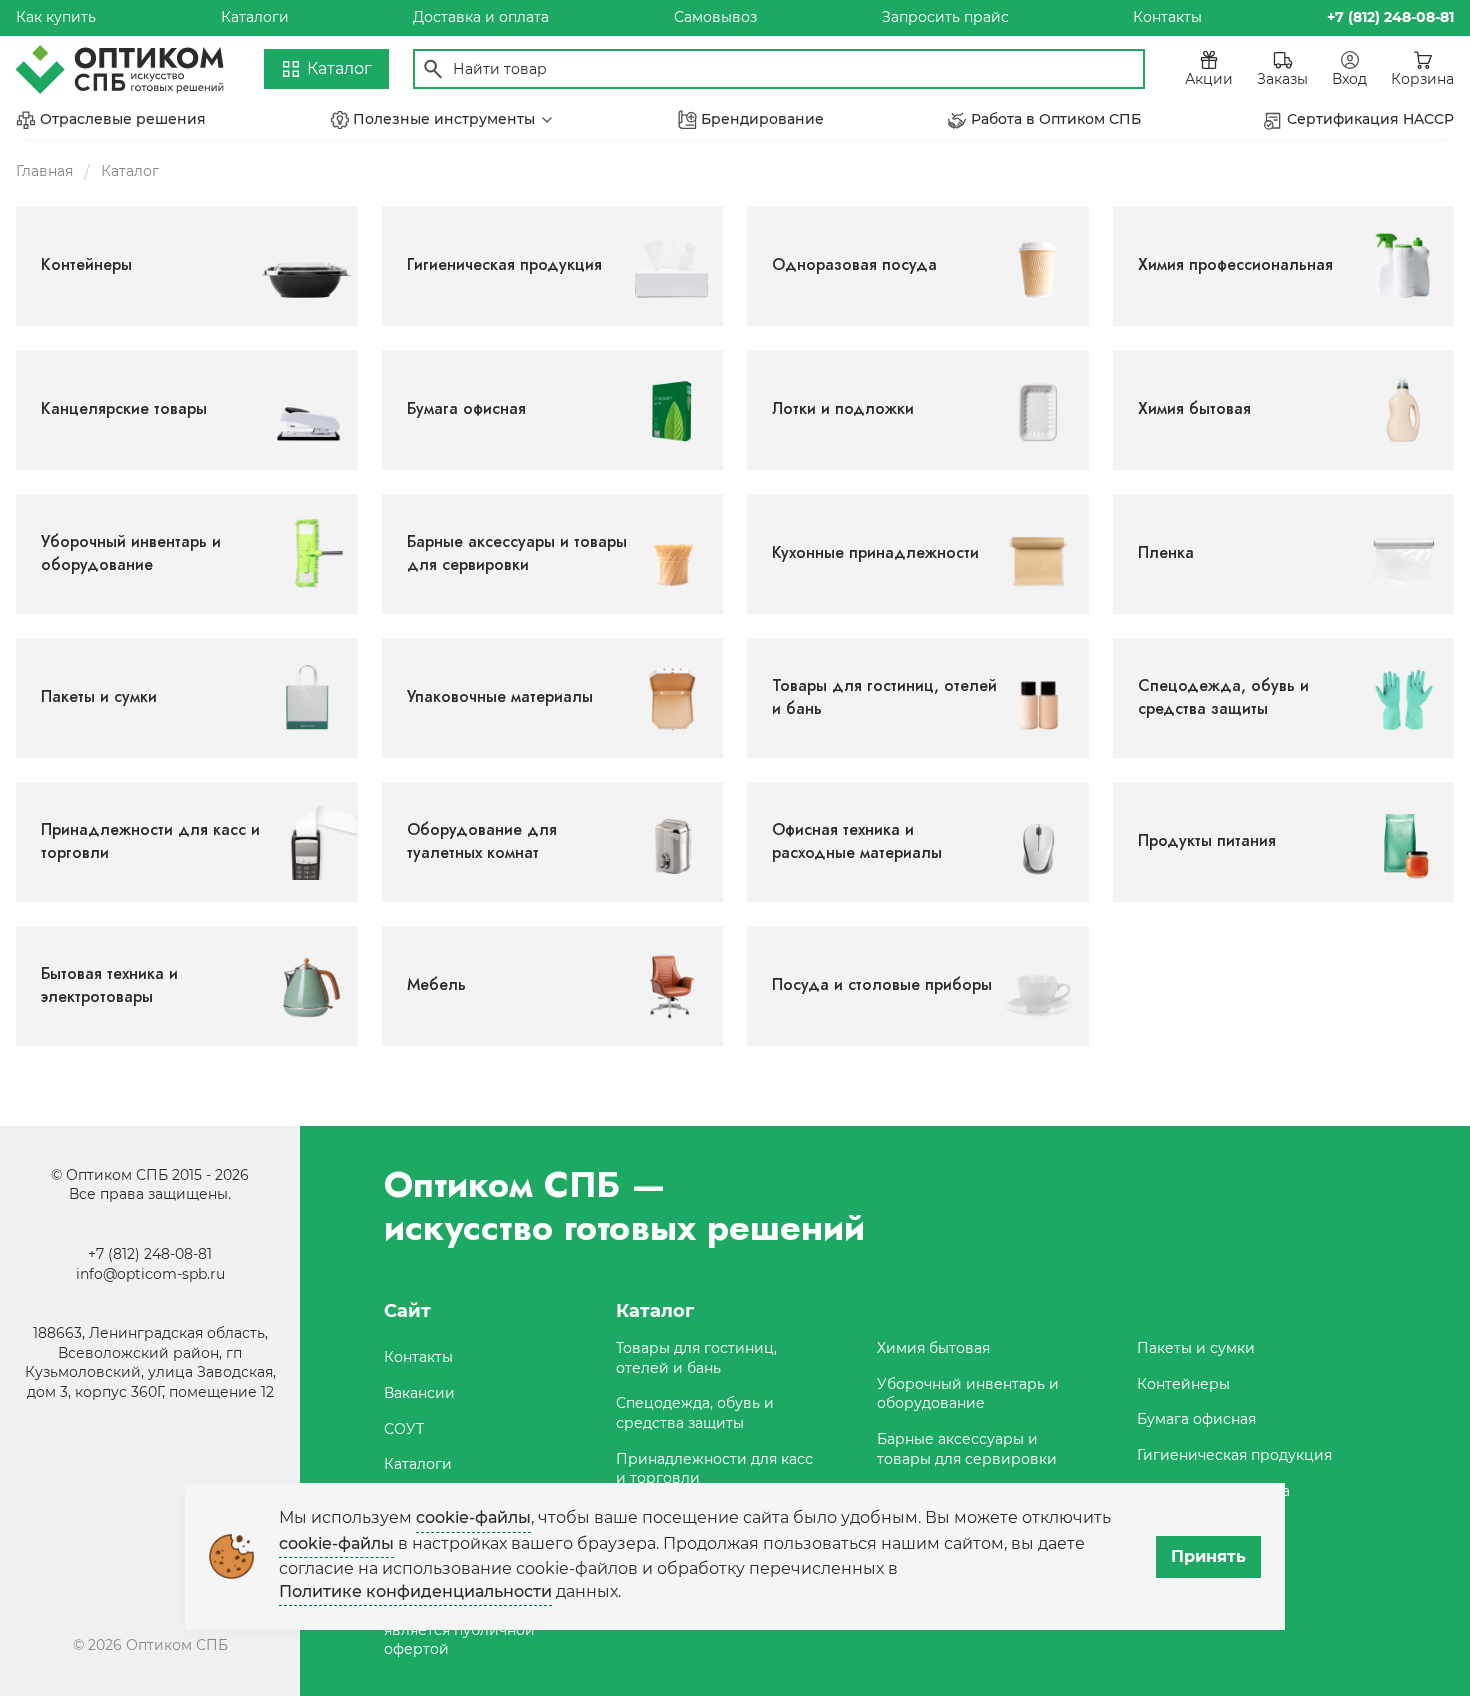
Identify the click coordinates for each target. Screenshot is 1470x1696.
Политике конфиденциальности (415, 1591)
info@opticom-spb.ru (150, 1274)
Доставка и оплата (481, 17)
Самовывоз (715, 17)
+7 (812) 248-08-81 (150, 1254)
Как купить (56, 17)
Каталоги (255, 17)
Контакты (1167, 17)
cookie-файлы (473, 1517)
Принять (1208, 1556)
